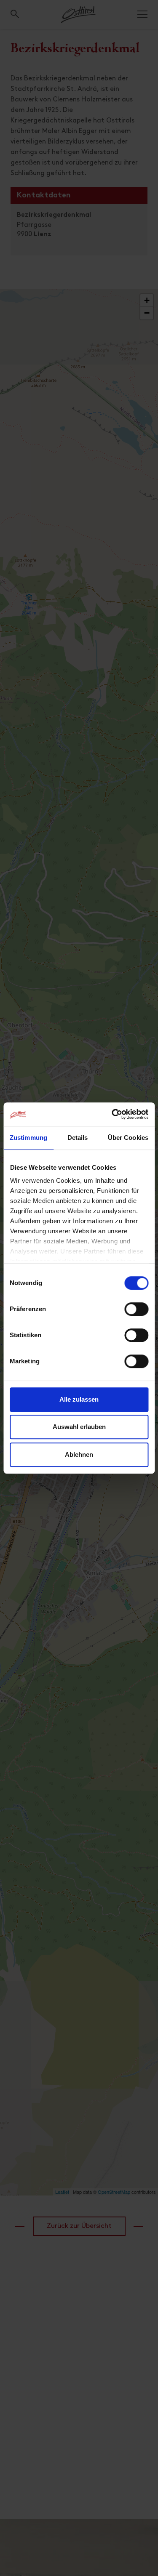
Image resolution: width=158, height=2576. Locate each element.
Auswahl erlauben (79, 1427)
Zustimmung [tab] (28, 1138)
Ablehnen (79, 1454)
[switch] (136, 1314)
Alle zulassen (79, 1399)
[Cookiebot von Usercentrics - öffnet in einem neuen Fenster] (112, 1114)
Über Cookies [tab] (128, 1138)
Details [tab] (78, 1138)
